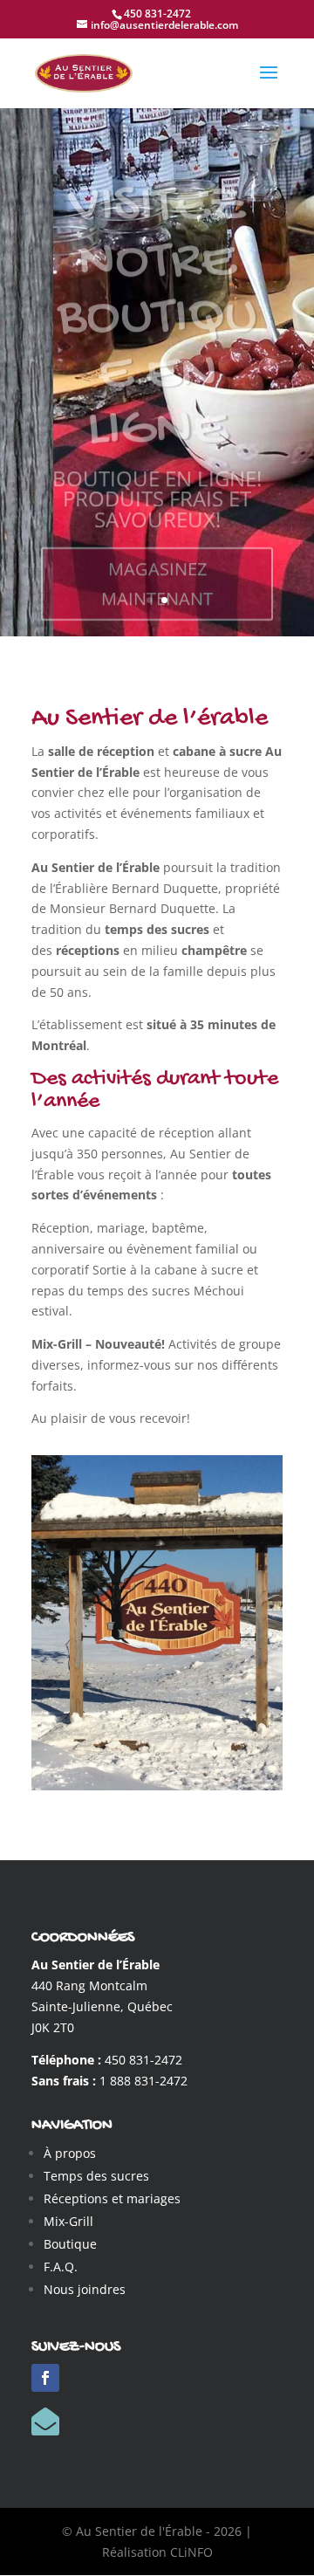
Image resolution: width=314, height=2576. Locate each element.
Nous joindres (85, 2289)
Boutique (70, 2244)
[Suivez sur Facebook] (45, 2378)
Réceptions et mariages (112, 2198)
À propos (70, 2153)
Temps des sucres (96, 2176)
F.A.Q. (61, 2267)
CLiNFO (191, 2552)
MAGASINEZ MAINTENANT (157, 555)
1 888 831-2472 (143, 2081)
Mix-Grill (68, 2221)
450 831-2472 (143, 2060)
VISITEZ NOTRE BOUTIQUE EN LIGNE (157, 290)
